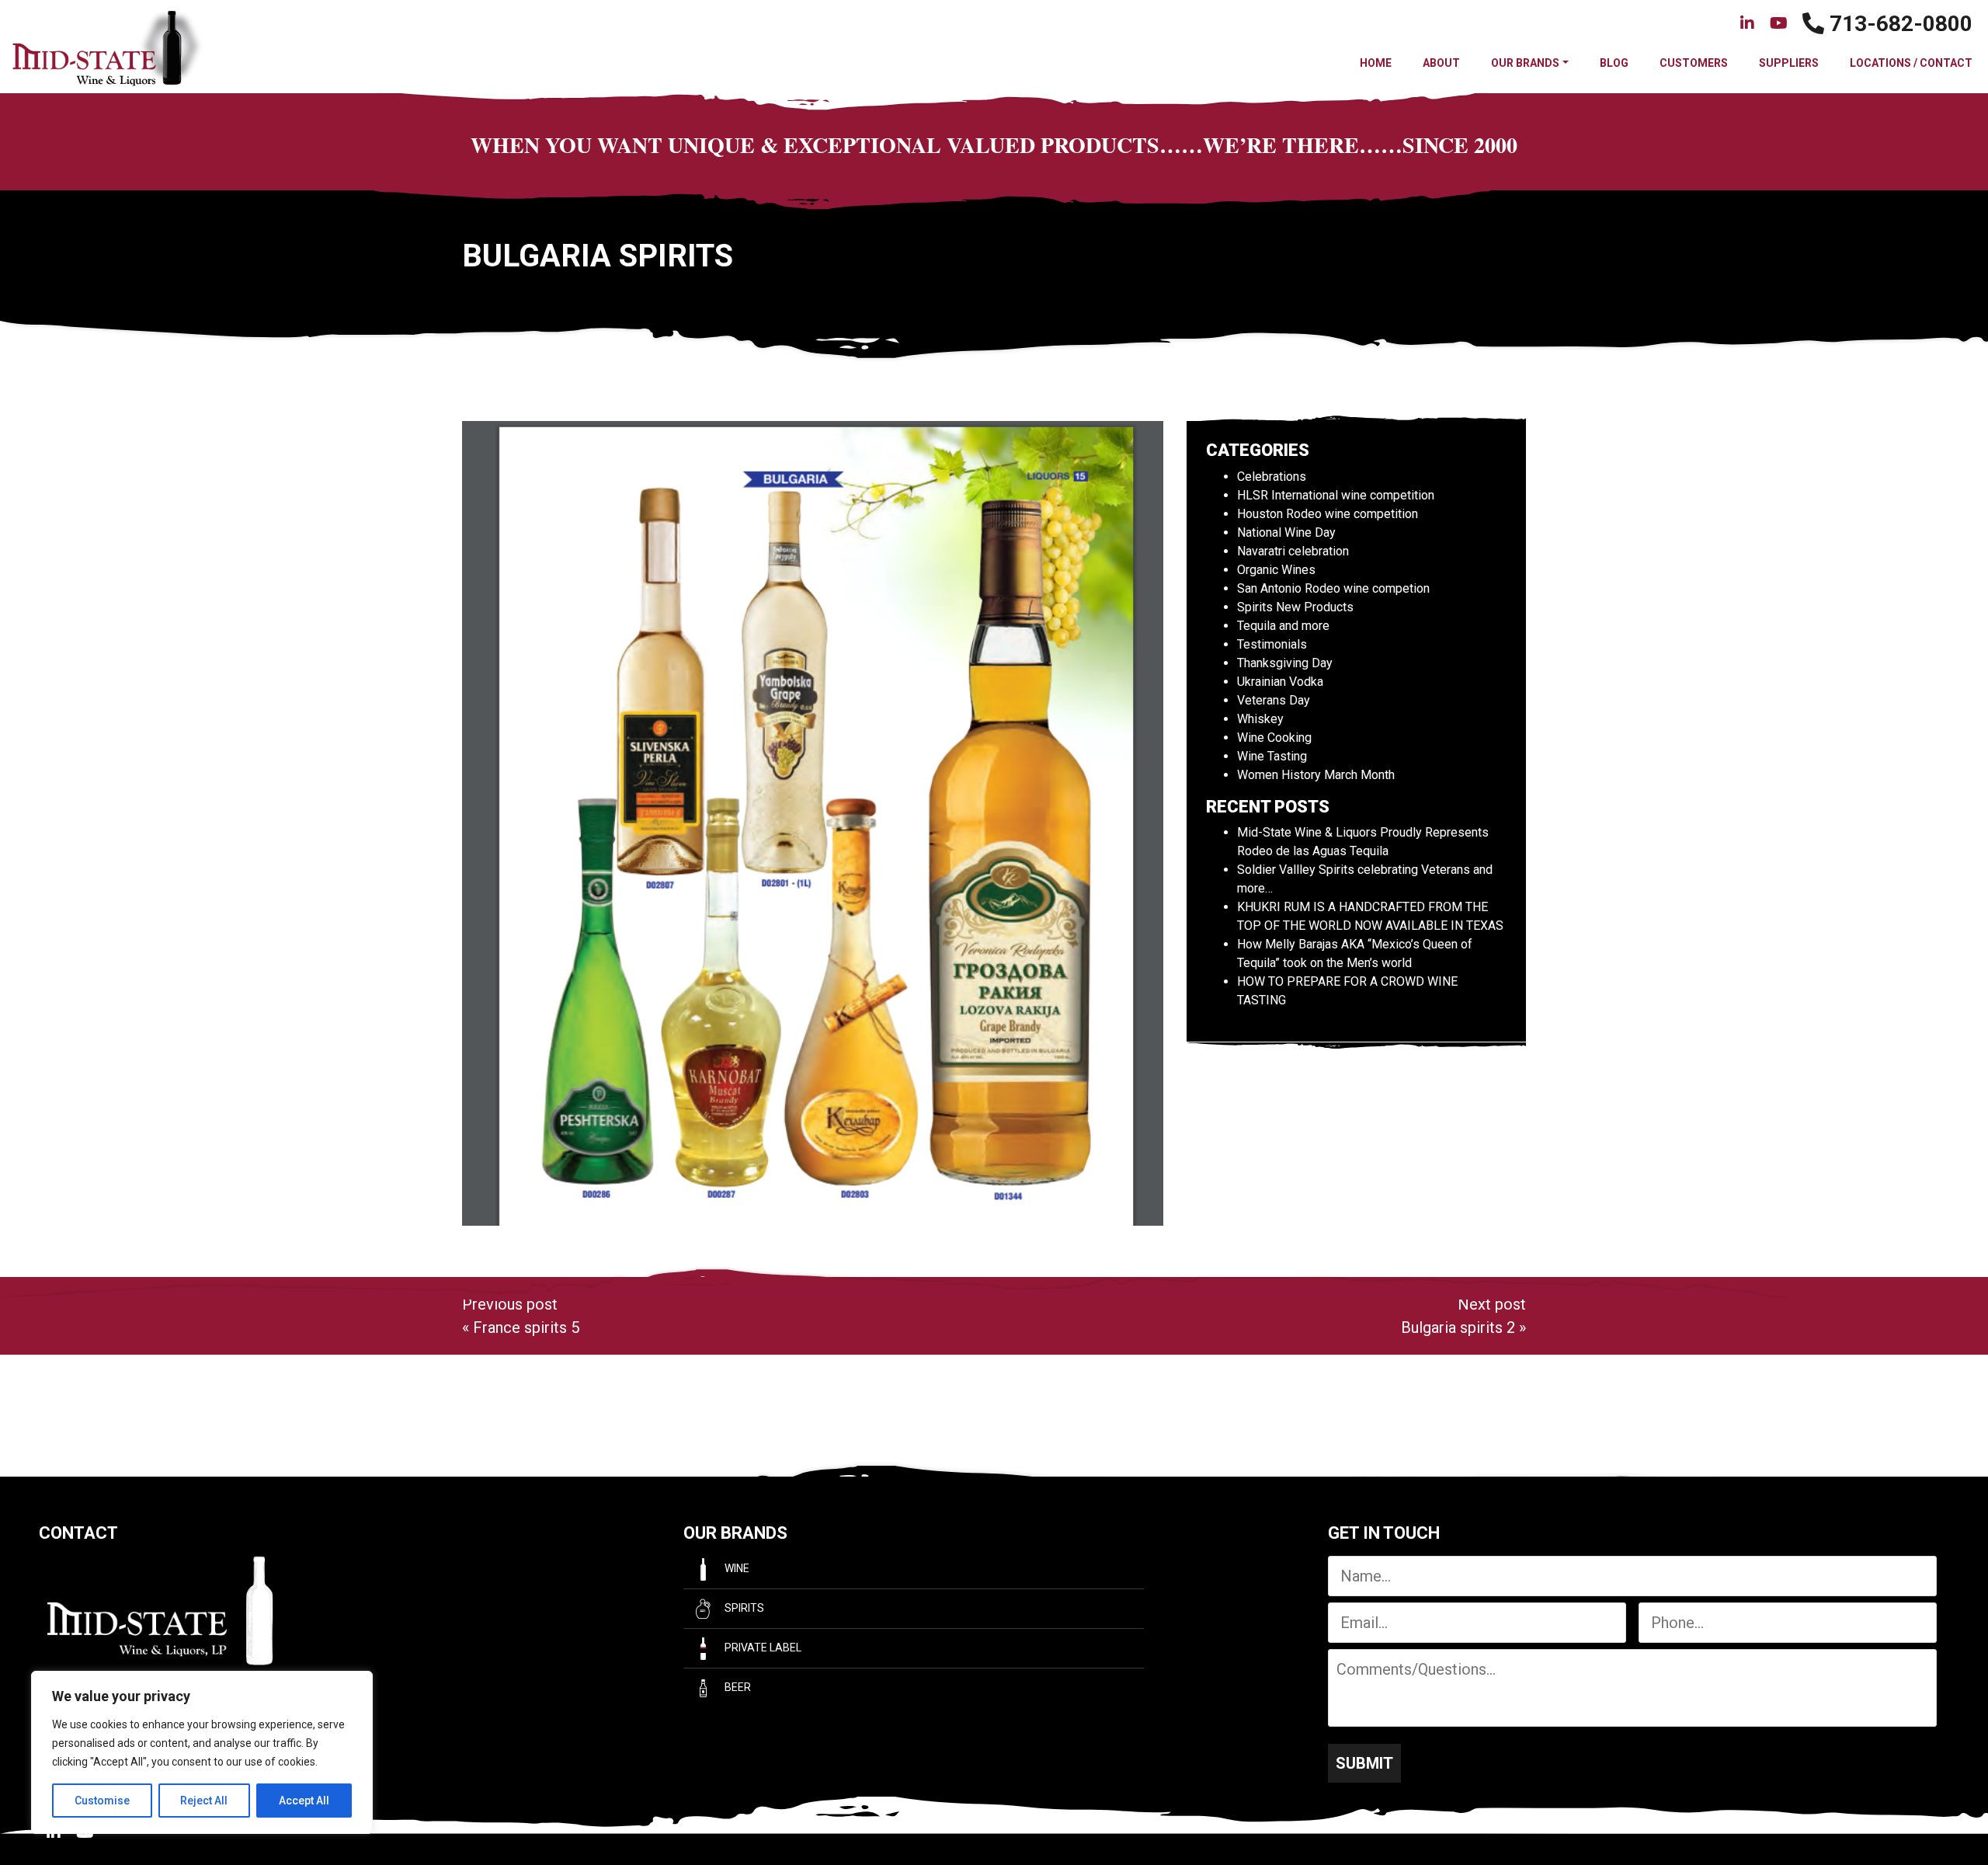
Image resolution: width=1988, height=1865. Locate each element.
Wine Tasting (1272, 756)
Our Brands (1525, 63)
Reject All (204, 1801)
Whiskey (1260, 719)
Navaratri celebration (1293, 551)
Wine (736, 1568)
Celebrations (1272, 477)
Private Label (762, 1648)
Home (1376, 63)
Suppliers (1789, 63)
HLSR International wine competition (1336, 495)
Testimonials (1272, 644)
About (1441, 63)
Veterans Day (1274, 700)
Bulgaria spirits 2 (1458, 1327)
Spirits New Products (1295, 607)
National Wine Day (1286, 532)
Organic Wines (1276, 570)
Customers (1694, 63)
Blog (1614, 63)
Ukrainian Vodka (1280, 682)
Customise (102, 1801)
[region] (202, 1752)
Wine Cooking (1274, 738)
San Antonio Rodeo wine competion (1333, 588)
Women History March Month (1316, 775)
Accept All (304, 1801)
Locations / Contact (1911, 63)
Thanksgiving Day (1285, 663)
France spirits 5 (526, 1327)
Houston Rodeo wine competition (1328, 514)
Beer (737, 1687)
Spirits (743, 1608)
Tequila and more (1283, 626)
